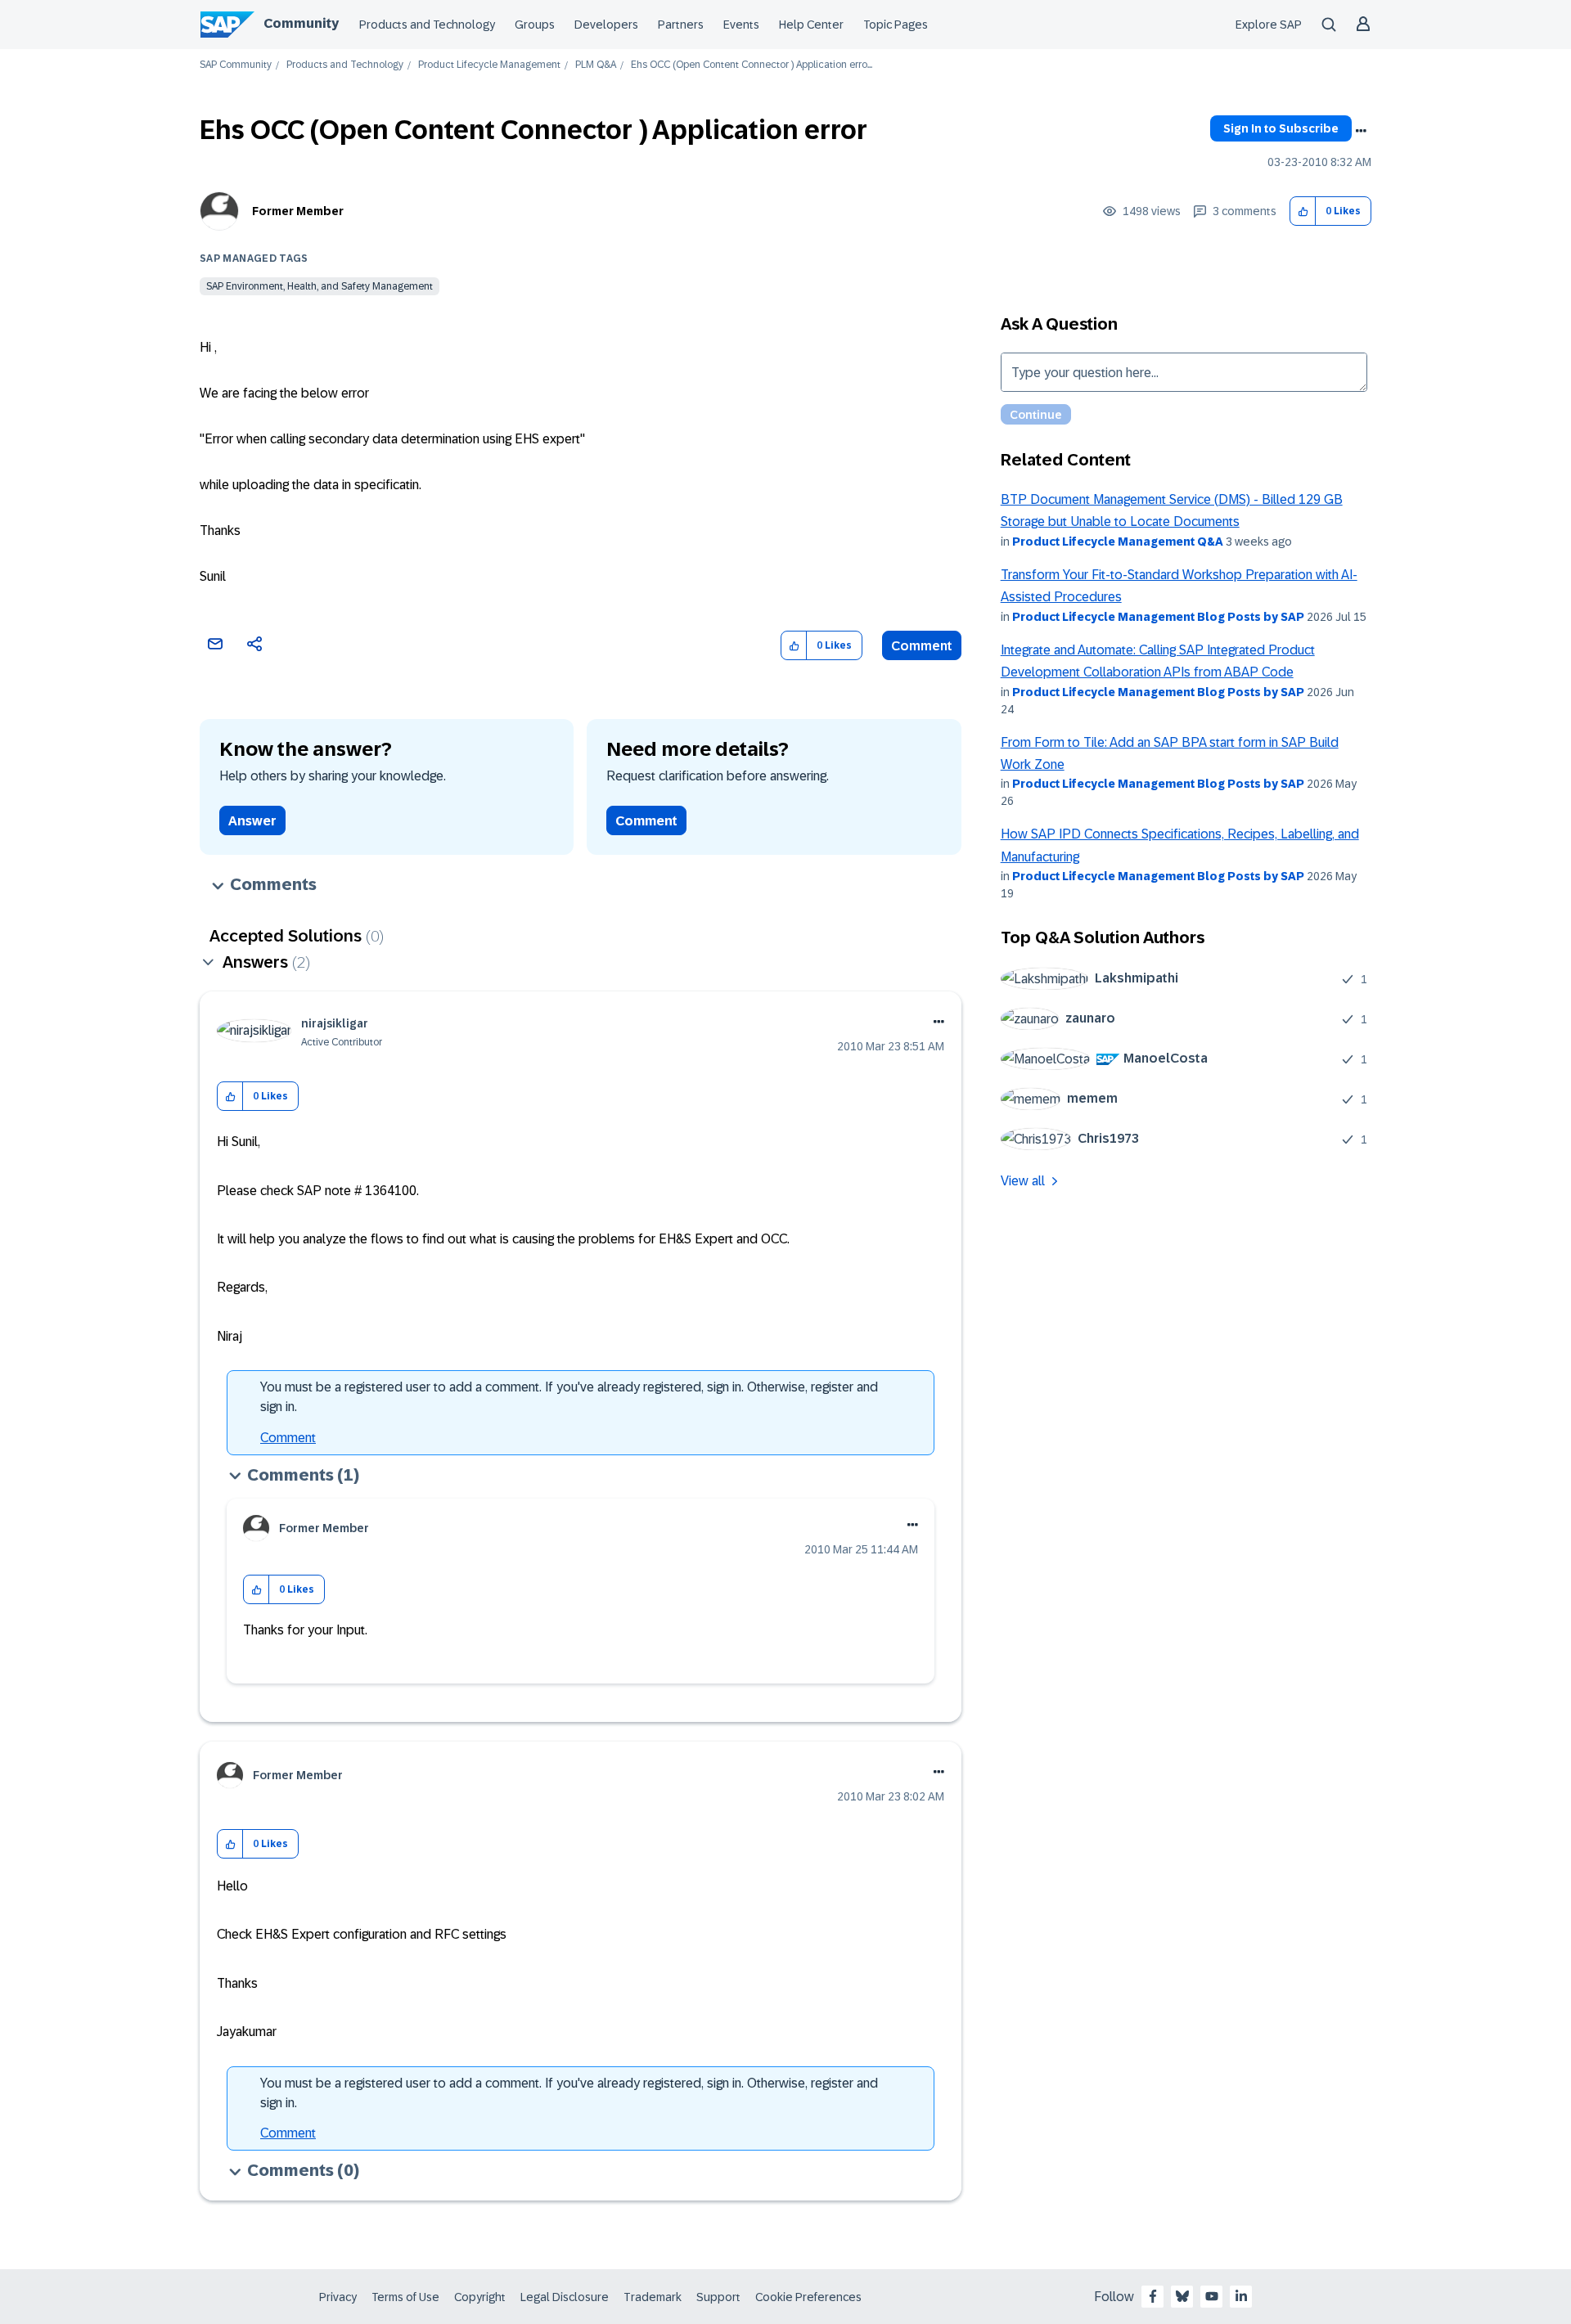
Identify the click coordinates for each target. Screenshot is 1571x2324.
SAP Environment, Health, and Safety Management (320, 286)
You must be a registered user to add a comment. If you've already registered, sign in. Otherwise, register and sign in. (569, 1397)
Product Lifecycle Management (489, 65)
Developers (606, 25)
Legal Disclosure (565, 2297)
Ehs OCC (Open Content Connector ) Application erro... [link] (752, 65)
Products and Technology (427, 25)
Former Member (298, 211)
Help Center (811, 25)
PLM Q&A (596, 65)
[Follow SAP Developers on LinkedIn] (1241, 2296)
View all (1023, 1181)
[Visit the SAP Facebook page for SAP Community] (1153, 2296)
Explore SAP (1269, 25)
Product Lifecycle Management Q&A (1118, 542)
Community (301, 23)
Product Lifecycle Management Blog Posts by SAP (1158, 617)
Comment (922, 646)
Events (741, 25)
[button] (1303, 211)
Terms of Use (405, 2297)
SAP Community (236, 65)
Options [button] (1361, 131)
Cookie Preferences (808, 2297)
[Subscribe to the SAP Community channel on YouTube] (1212, 2296)
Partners (681, 25)
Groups (535, 25)
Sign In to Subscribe (1281, 128)
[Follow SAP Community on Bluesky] (1182, 2296)
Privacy (338, 2297)
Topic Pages (896, 25)
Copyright (480, 2297)
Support (718, 2297)
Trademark (653, 2297)
